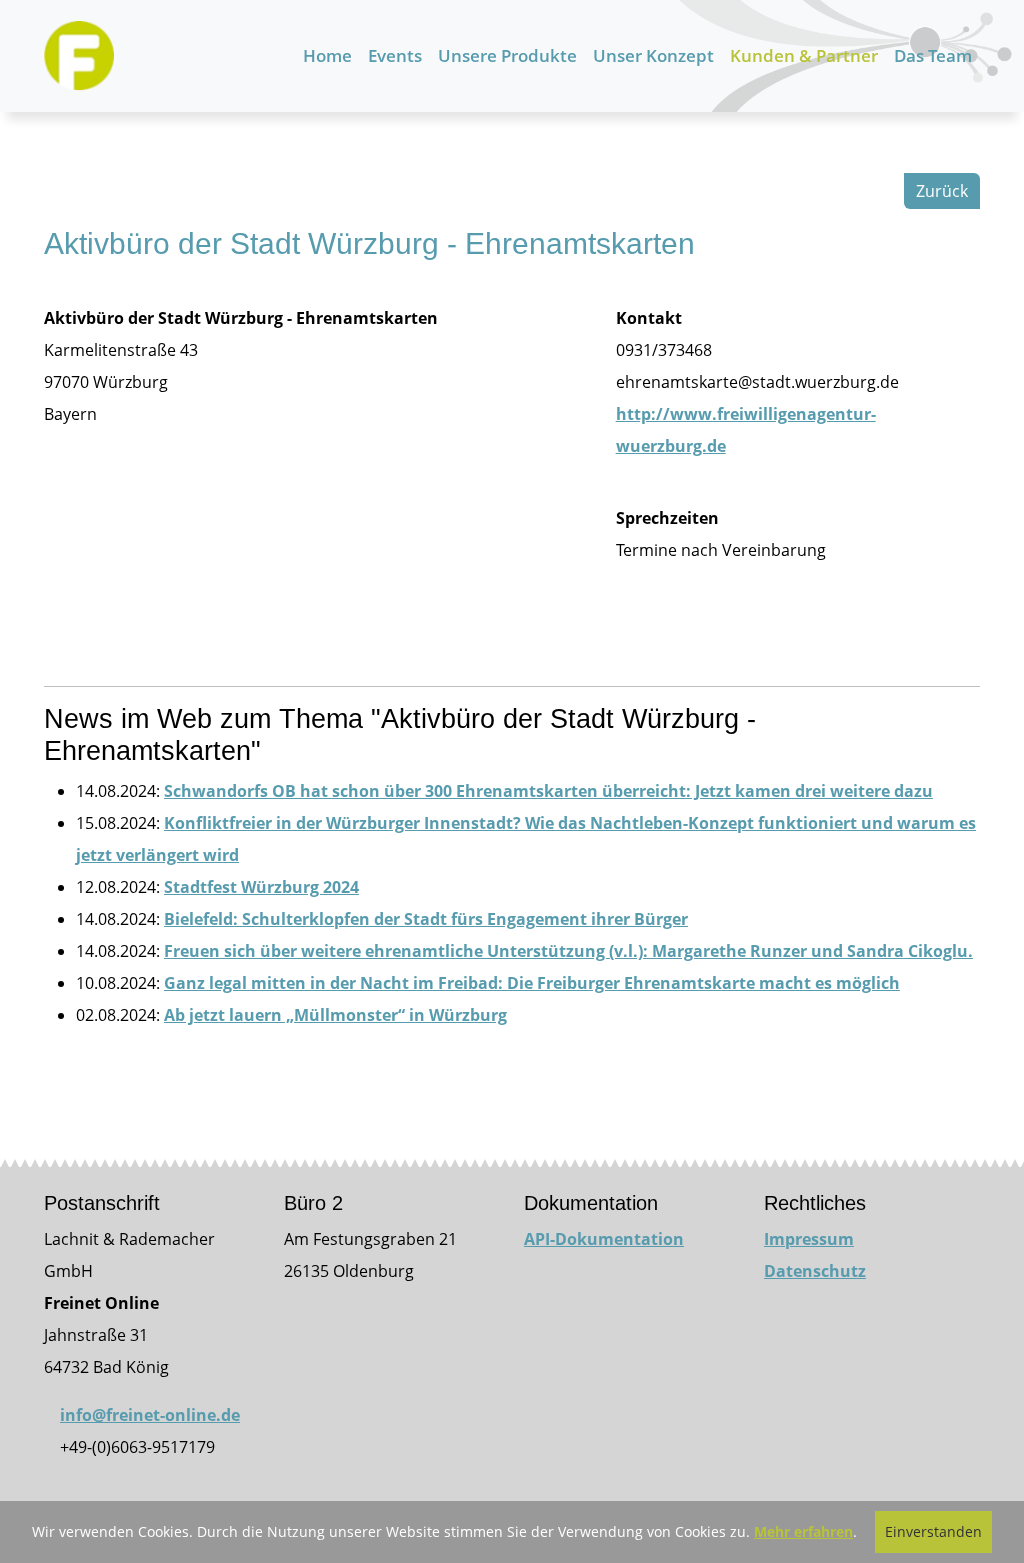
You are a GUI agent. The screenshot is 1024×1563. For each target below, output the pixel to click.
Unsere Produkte (507, 55)
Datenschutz (815, 1271)
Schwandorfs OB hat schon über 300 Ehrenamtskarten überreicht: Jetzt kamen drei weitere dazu (548, 791)
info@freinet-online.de (150, 1415)
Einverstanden (933, 1531)
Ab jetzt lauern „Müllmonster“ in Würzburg (335, 1015)
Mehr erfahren (803, 1531)
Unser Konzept (653, 55)
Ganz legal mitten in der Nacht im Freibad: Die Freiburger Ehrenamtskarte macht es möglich (532, 983)
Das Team (933, 55)
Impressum (809, 1239)
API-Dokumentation (604, 1239)
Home (327, 55)
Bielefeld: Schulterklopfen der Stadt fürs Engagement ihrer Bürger (426, 919)
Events (395, 55)
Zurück (942, 191)
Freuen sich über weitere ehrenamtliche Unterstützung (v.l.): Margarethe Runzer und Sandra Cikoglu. (568, 951)
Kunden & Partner (804, 55)
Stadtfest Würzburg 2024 (261, 887)
